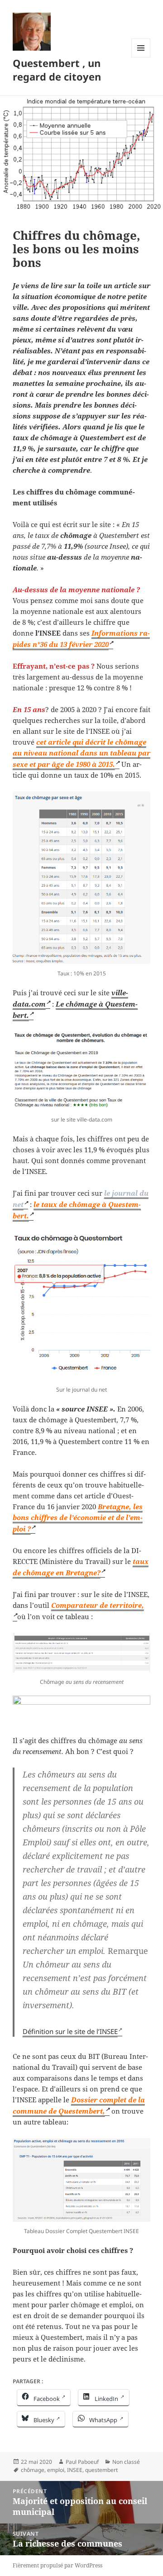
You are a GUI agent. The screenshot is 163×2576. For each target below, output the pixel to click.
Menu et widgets (141, 57)
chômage (33, 2470)
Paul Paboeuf (82, 2462)
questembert (101, 2470)
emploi (56, 2470)
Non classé (126, 2462)
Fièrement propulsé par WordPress (58, 2565)
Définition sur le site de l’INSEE (70, 2031)
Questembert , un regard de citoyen (57, 70)
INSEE (75, 2470)
